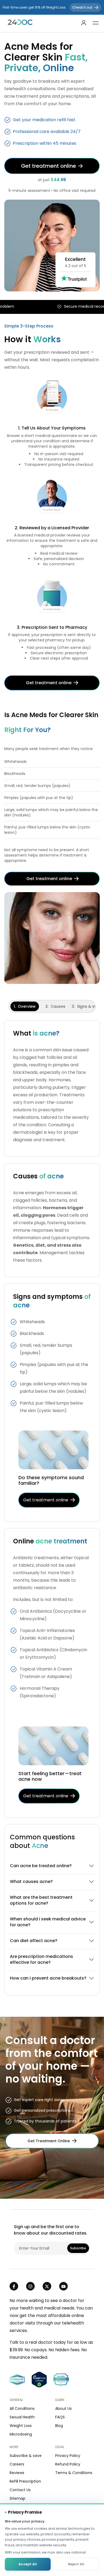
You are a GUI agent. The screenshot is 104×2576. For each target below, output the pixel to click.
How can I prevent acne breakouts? (48, 1978)
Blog (59, 2426)
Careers (17, 2464)
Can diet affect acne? (34, 1941)
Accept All (28, 2564)
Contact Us (20, 2490)
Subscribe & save (26, 2456)
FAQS (60, 2417)
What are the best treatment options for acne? (41, 1900)
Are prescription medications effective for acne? (41, 1959)
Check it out (85, 7)
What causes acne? (31, 1881)
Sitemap (17, 2498)
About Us (63, 2408)
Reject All (76, 2564)
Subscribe (78, 2248)
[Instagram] (30, 2286)
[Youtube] (63, 2286)
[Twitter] (47, 2286)
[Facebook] (14, 2286)
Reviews (17, 2473)
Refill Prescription (25, 2481)
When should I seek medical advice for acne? (48, 1922)
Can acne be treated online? (41, 1866)
